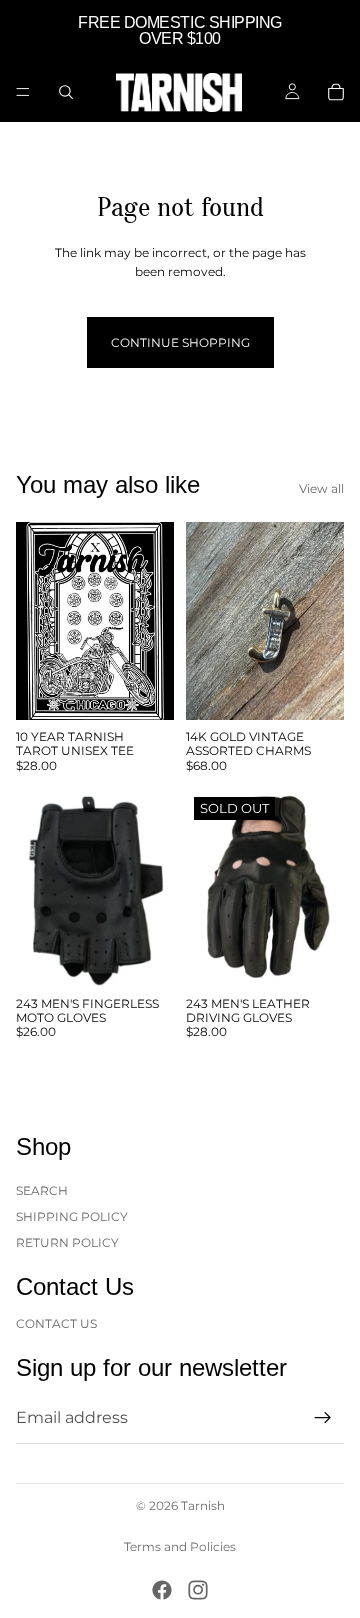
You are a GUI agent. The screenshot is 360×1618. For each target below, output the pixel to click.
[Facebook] (162, 1590)
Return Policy (67, 1242)
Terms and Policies (180, 1546)
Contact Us (56, 1322)
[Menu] (23, 92)
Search (42, 1189)
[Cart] (336, 92)
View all (321, 488)
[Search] (66, 92)
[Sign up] (323, 1418)
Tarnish (203, 1505)
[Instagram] (198, 1590)
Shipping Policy (72, 1216)
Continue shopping (180, 342)
